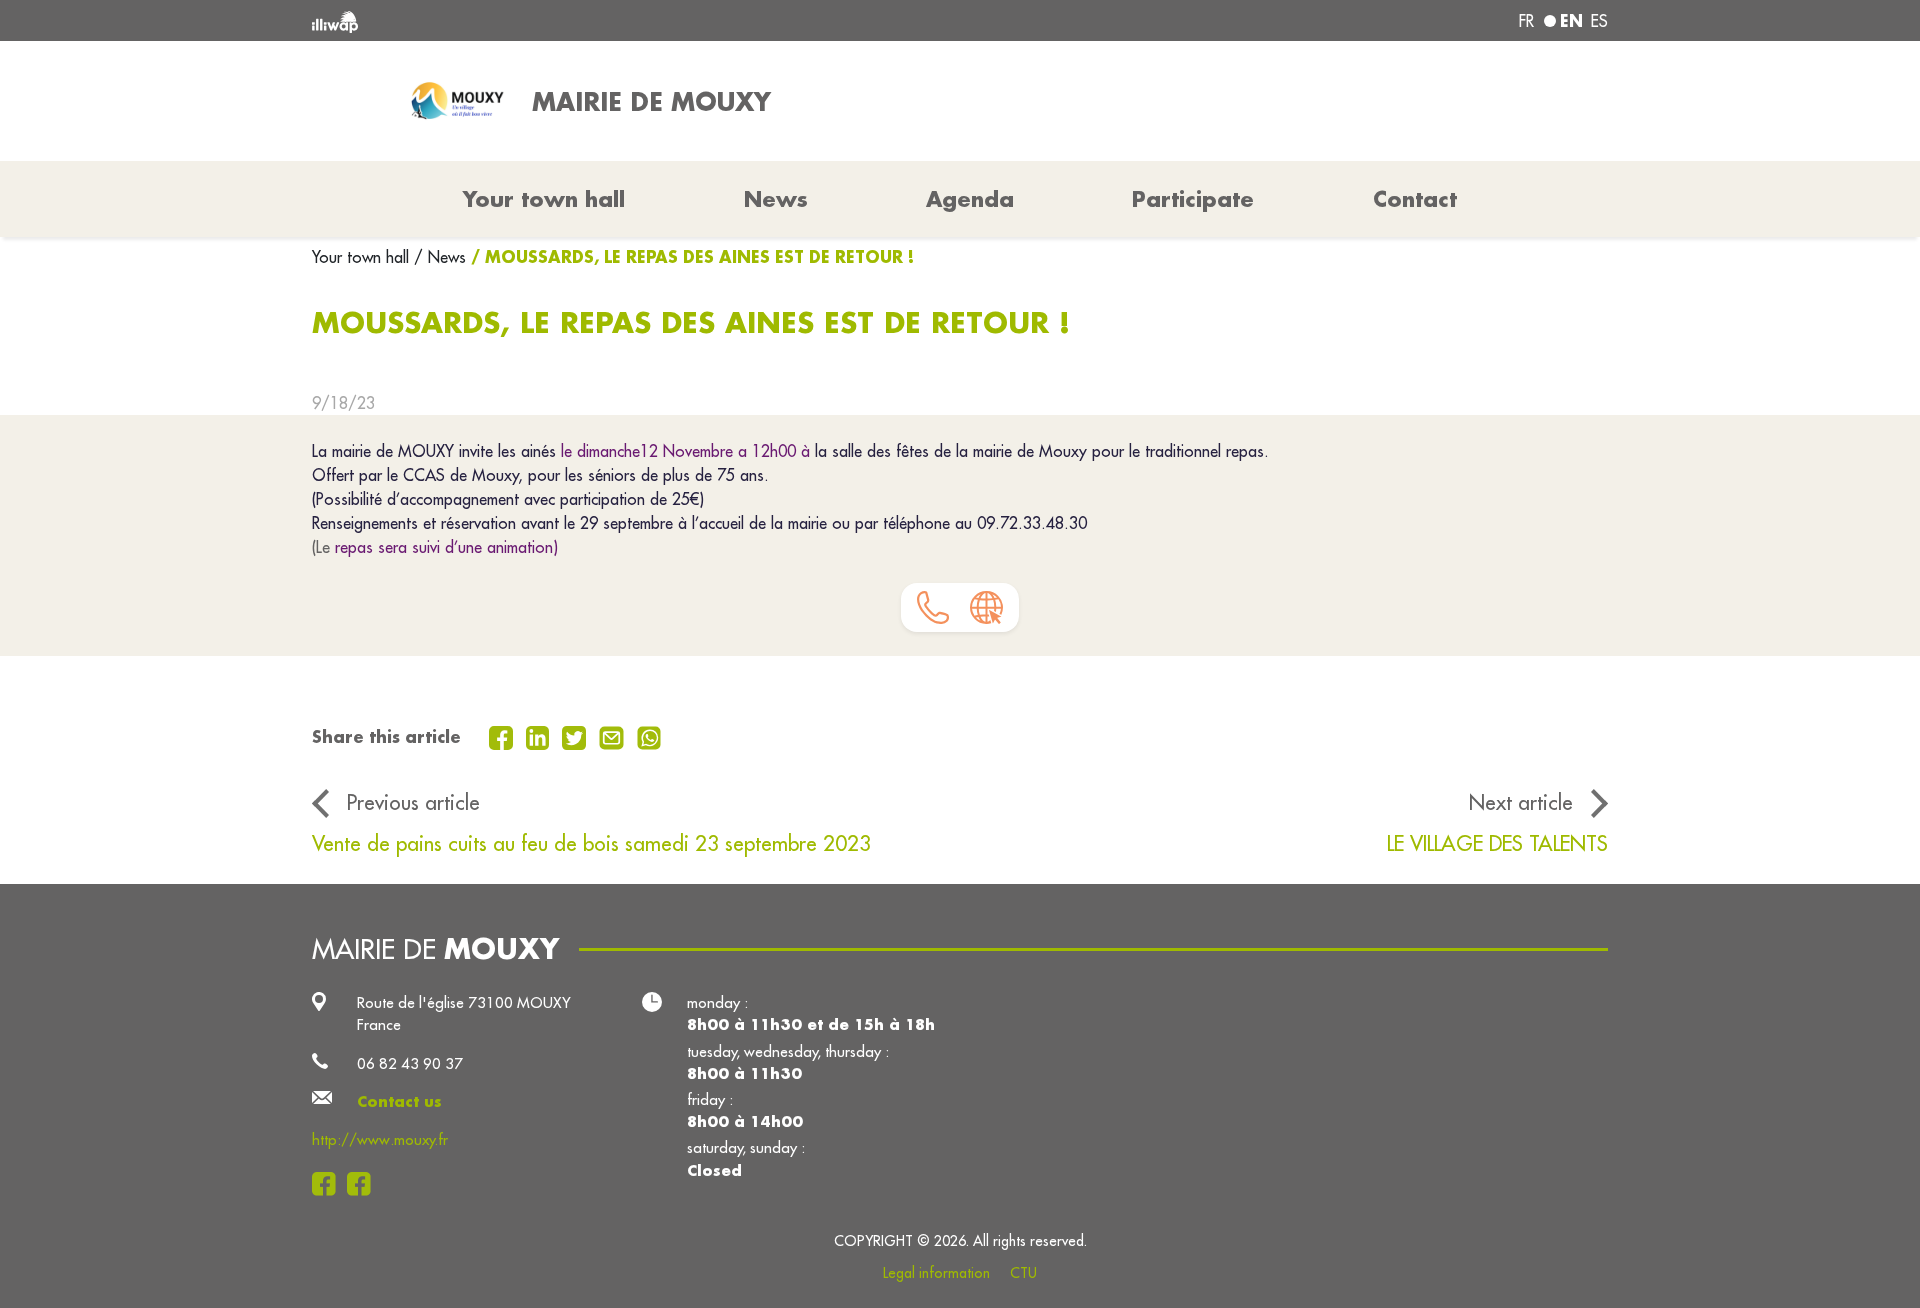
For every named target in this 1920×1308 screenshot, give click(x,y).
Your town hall (363, 257)
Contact (1415, 199)
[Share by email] (614, 736)
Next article (1521, 802)
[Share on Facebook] (503, 736)
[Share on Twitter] (576, 736)
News (776, 199)
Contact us (399, 1101)
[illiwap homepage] (575, 20)
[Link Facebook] (329, 1183)
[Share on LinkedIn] (540, 736)
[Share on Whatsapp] (649, 736)
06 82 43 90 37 (410, 1063)
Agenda (970, 199)
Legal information (936, 1273)
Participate (1193, 199)
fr (1526, 21)
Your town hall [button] (544, 199)
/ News (440, 257)
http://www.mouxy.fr (380, 1139)
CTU (1023, 1273)
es (1599, 21)
